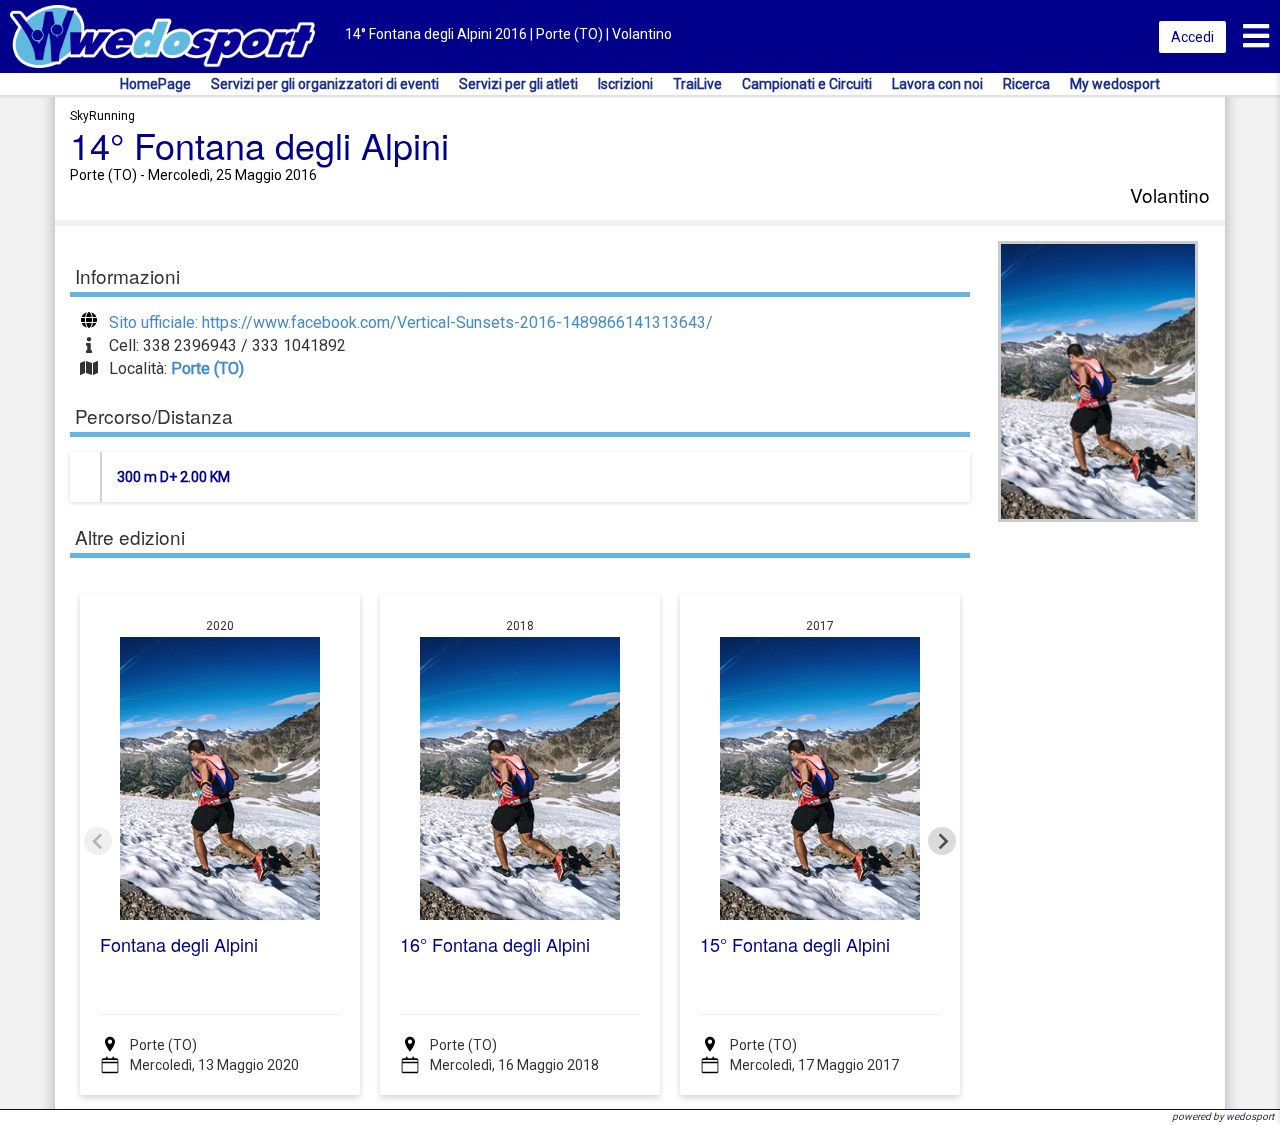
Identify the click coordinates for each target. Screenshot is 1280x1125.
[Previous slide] (98, 841)
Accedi (1192, 37)
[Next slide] (942, 841)
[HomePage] (162, 35)
